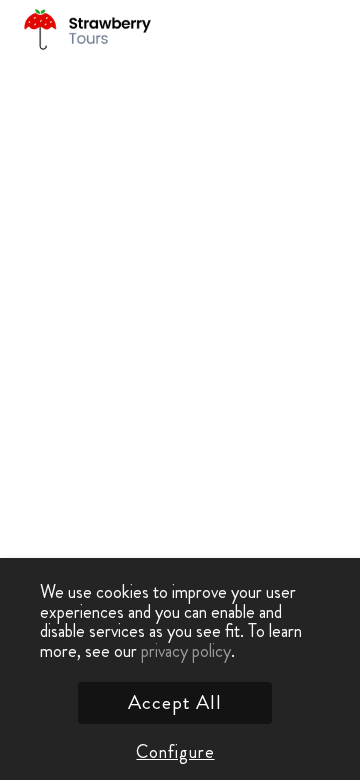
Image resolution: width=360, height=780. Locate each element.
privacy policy (186, 651)
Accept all (175, 702)
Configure (175, 752)
